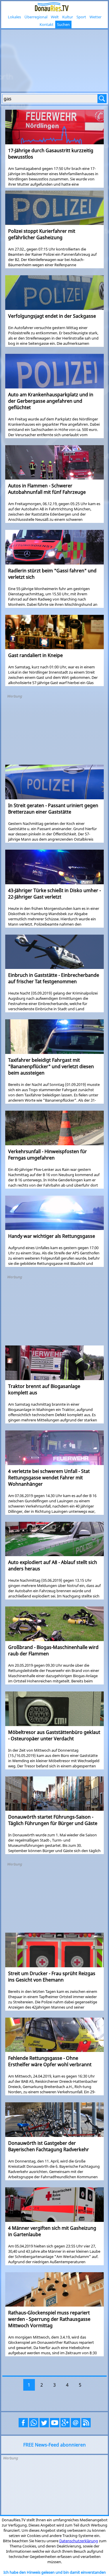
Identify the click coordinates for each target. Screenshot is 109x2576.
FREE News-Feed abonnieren (54, 2445)
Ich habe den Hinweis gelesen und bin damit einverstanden (55, 2572)
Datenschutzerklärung (79, 2541)
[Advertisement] (54, 60)
